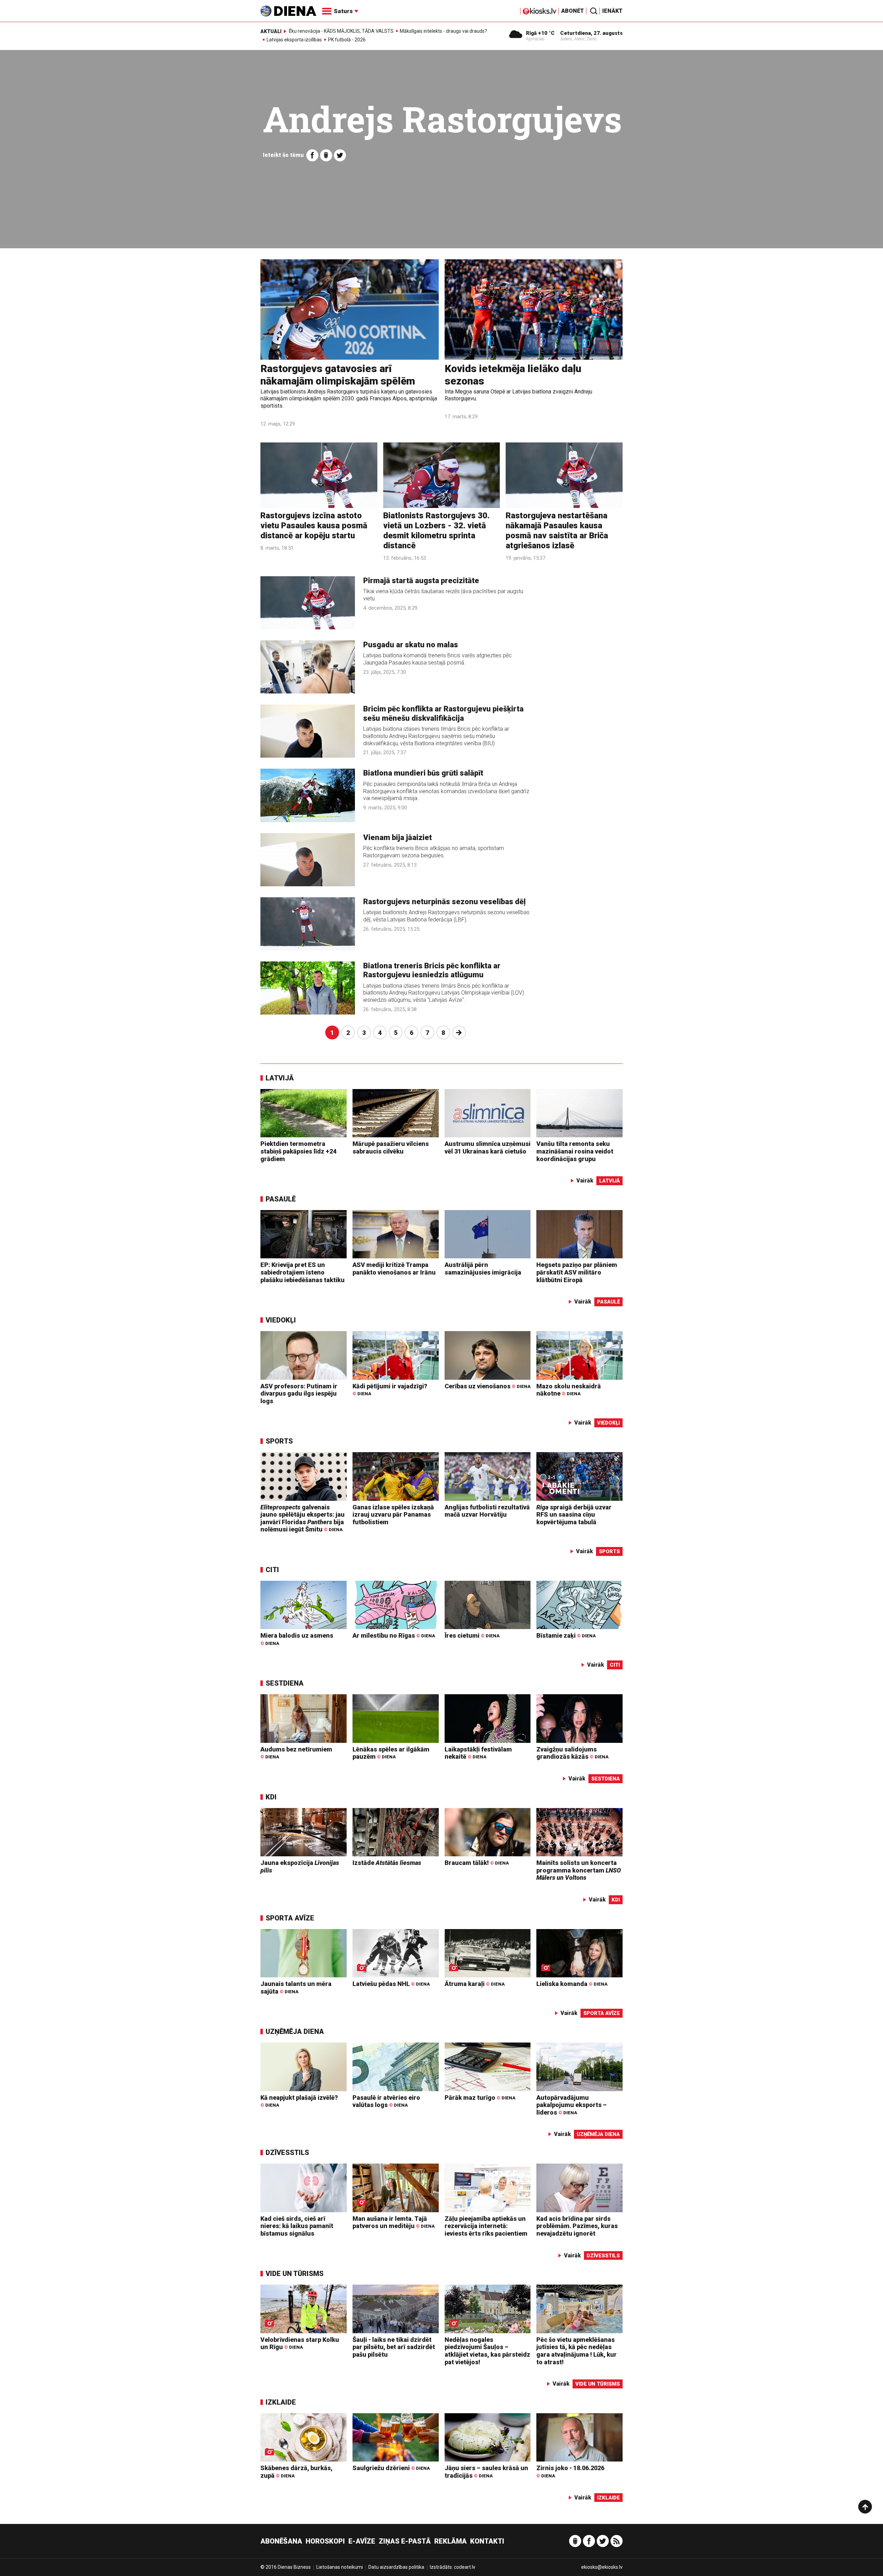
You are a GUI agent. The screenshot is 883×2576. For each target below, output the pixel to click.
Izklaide (281, 2402)
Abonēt (573, 11)
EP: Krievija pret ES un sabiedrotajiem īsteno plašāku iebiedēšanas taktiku (302, 1272)
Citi (272, 1570)
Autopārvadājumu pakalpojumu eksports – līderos (572, 2105)
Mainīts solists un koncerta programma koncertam (579, 1870)
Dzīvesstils (287, 2153)
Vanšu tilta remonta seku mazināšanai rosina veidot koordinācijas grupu (575, 1151)
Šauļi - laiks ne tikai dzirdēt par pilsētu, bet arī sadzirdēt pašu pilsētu (394, 2347)
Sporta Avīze (290, 1918)
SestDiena (285, 1683)
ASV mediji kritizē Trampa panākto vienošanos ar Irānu (394, 1269)
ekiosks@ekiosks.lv (602, 2567)
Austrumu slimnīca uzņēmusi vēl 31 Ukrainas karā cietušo (488, 1147)
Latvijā (280, 1078)
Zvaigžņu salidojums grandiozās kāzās (572, 1753)
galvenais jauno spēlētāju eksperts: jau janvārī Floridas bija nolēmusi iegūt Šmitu (302, 1518)
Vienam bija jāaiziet (398, 837)
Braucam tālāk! (477, 1863)
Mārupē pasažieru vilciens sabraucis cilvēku (391, 1147)
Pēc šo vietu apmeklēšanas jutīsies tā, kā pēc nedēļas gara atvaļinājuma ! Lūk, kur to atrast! (577, 2351)
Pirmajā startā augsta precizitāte (421, 581)
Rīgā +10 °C (540, 33)
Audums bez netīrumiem (296, 1753)
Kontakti (487, 2541)
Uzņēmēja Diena (295, 2031)
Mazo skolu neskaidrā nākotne (569, 1390)
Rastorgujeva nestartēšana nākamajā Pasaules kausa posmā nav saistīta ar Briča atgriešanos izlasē (557, 530)
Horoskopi (325, 2541)
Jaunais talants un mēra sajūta (296, 1988)
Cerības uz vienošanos (488, 1386)
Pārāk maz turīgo (480, 2098)
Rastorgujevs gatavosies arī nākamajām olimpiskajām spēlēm (338, 375)
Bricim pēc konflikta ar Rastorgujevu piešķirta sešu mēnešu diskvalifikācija (443, 713)
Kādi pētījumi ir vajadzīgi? (390, 1390)
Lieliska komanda (572, 1984)
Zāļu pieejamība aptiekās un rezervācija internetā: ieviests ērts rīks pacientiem (486, 2226)
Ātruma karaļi (475, 1984)
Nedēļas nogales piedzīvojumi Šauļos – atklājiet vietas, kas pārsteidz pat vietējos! (487, 2351)
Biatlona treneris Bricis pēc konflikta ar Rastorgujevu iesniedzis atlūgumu (432, 970)
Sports (279, 1441)
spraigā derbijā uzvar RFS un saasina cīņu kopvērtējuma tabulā (574, 1515)
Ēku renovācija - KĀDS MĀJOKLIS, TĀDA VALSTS (341, 31)
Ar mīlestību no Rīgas (394, 1635)
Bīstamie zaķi (566, 1635)
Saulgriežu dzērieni (391, 2468)
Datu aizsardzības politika (396, 2567)
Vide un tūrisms (295, 2274)
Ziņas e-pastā (405, 2541)
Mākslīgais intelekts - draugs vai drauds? (443, 31)
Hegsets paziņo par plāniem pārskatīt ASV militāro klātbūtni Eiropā (577, 1272)
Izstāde (387, 1863)
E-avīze (362, 2541)
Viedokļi (281, 1320)
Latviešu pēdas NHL (391, 1984)
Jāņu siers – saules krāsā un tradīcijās (486, 2472)
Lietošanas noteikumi (340, 2567)
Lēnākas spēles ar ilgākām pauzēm (391, 1753)
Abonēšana (281, 2541)
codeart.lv (465, 2567)
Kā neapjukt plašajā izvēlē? (299, 2101)
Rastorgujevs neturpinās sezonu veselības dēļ (444, 902)
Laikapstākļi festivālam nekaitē (478, 1753)
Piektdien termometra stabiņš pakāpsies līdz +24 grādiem (298, 1151)
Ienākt (612, 11)
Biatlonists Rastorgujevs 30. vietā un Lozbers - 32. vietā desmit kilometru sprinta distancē (436, 530)
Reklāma (450, 2541)
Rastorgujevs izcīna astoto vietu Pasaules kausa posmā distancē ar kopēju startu (314, 526)
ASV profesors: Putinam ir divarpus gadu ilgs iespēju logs (299, 1394)
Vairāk (585, 1181)
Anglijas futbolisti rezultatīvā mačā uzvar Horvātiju (487, 1511)
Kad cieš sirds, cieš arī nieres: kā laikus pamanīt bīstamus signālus (297, 2226)
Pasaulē (281, 1199)
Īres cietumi (472, 1635)
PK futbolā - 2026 (347, 40)
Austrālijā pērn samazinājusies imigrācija (483, 1269)
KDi (271, 1797)
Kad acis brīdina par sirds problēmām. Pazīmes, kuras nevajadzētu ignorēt (577, 2226)
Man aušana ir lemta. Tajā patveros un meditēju (394, 2222)
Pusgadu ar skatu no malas (411, 645)
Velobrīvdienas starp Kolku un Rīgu (300, 2343)
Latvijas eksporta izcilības (294, 40)
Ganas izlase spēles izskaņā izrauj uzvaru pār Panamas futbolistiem (393, 1515)
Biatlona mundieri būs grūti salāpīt (423, 773)
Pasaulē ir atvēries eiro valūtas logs (386, 2101)
